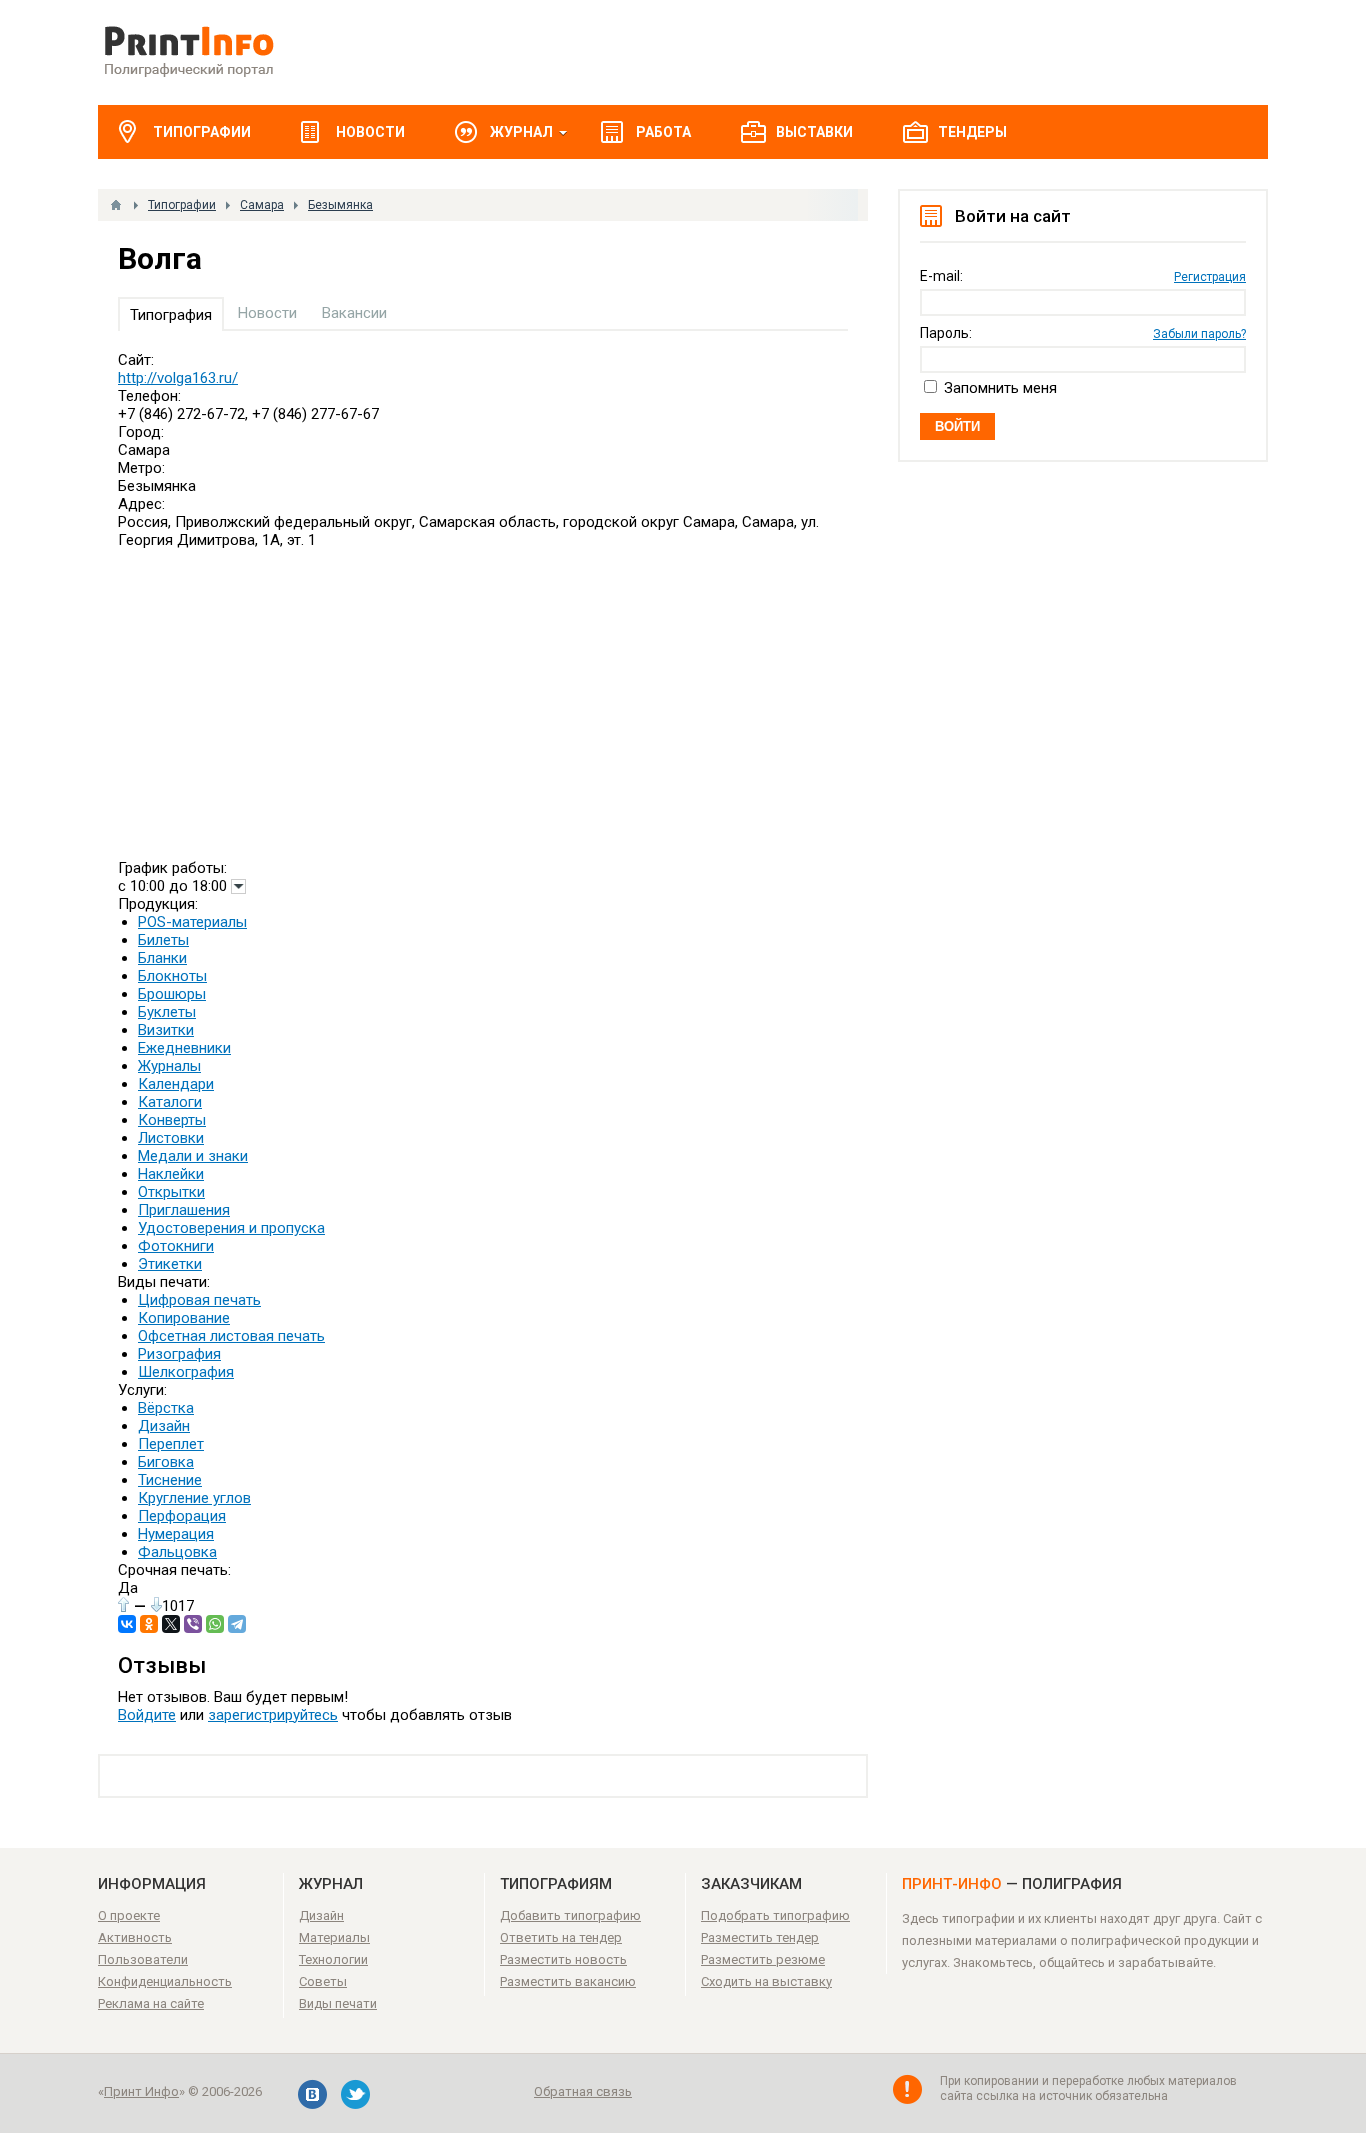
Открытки (171, 1192)
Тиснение (170, 1480)
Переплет (171, 1444)
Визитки (166, 1030)
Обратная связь (583, 2091)
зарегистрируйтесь (273, 1715)
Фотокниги (176, 1246)
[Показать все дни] (238, 886)
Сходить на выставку (766, 1981)
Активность (135, 1937)
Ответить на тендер (561, 1937)
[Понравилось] (123, 1604)
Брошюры (172, 994)
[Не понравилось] (156, 1604)
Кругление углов (194, 1498)
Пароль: (946, 333)
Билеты (163, 940)
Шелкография (186, 1372)
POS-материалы (192, 922)
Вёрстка (166, 1408)
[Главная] (116, 205)
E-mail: (941, 276)
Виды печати (338, 2003)
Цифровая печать (199, 1300)
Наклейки (171, 1174)
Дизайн (164, 1426)
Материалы (334, 1937)
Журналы (169, 1066)
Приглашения (184, 1210)
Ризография (179, 1354)
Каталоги (170, 1102)
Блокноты (172, 976)
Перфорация (182, 1516)
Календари (176, 1084)
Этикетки (170, 1264)
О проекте (129, 1915)
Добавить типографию (570, 1915)
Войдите (147, 1715)
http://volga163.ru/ (178, 378)
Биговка (166, 1462)
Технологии (333, 1959)
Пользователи (143, 1959)
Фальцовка (177, 1552)
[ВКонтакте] (127, 1624)
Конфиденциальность (165, 1981)
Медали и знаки (193, 1156)
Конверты (172, 1120)
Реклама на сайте (151, 2003)
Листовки (171, 1138)
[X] (171, 1624)
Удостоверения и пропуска (231, 1228)
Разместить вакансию (568, 1981)
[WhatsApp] (215, 1624)
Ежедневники (184, 1048)
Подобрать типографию (775, 1915)
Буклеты (167, 1012)
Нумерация (176, 1534)
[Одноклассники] (149, 1624)
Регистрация (1210, 277)
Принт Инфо (141, 2091)
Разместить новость (563, 1959)
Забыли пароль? (1199, 334)
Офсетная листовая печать (231, 1336)
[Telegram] (237, 1624)
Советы (323, 1981)
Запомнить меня (1000, 388)
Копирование (184, 1318)
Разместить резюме (763, 1959)
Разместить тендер (760, 1937)
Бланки (162, 958)
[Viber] (193, 1624)
